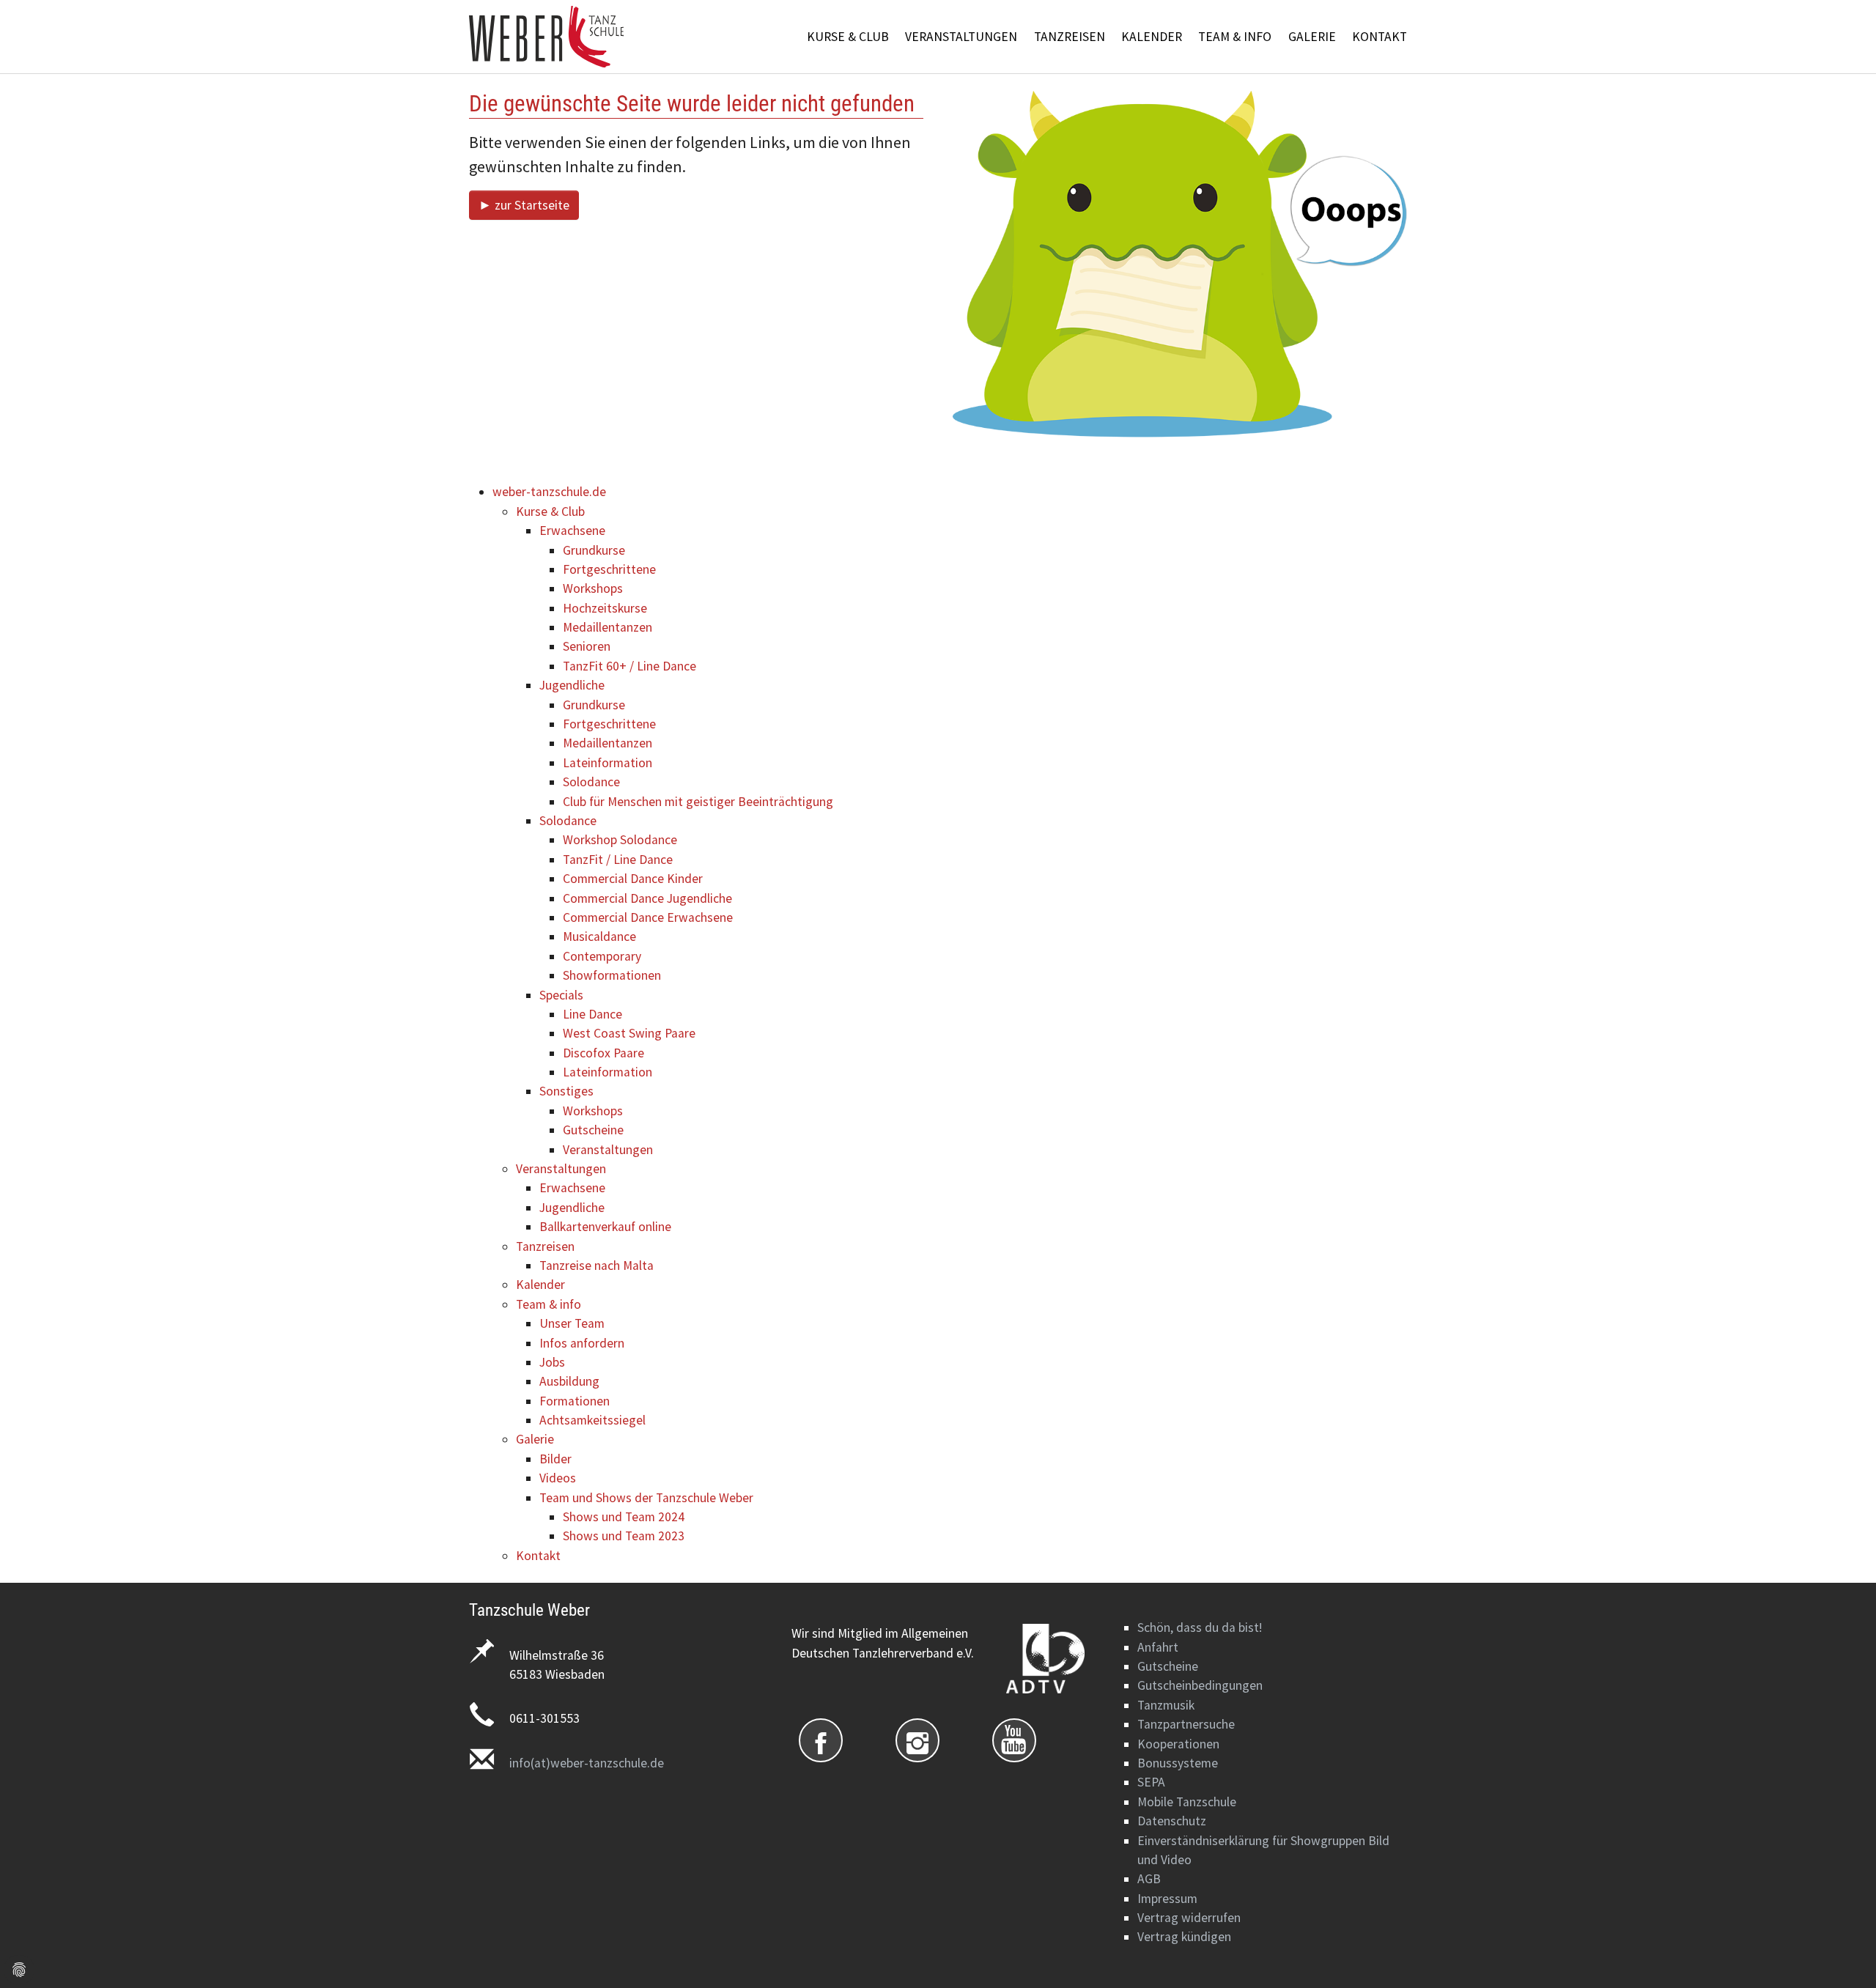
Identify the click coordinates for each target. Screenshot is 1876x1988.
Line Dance (592, 1014)
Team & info (549, 1304)
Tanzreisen (545, 1246)
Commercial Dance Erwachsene (648, 917)
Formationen (575, 1401)
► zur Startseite (524, 205)
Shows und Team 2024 (624, 1517)
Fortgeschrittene (609, 569)
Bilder (555, 1459)
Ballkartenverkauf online (605, 1227)
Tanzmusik (1166, 1705)
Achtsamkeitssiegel (592, 1420)
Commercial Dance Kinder (633, 879)
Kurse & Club (550, 511)
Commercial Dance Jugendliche (647, 898)
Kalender (540, 1285)
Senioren (587, 646)
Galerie (535, 1439)
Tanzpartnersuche (1186, 1724)
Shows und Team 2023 (624, 1536)
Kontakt (538, 1556)
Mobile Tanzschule (1187, 1802)
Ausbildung (569, 1381)
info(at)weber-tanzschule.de (587, 1763)
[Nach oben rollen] (1842, 1954)
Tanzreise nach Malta (597, 1265)
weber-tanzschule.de (549, 492)
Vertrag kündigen (1184, 1937)
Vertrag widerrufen (1189, 1918)
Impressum (1167, 1899)
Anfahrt (1158, 1647)
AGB (1149, 1879)
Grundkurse (594, 550)
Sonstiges (566, 1091)
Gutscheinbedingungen (1200, 1685)
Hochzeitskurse (605, 608)
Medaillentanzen (608, 627)
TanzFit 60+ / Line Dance (629, 666)
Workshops (593, 588)
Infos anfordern (582, 1343)
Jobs (552, 1362)
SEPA (1151, 1782)
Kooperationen (1178, 1744)
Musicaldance (599, 936)
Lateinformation (608, 763)
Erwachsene (572, 531)
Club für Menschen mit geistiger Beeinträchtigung (698, 802)
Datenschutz (1172, 1821)
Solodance (591, 782)
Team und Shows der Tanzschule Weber (646, 1498)
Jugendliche (572, 685)
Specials (561, 995)
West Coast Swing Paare (629, 1033)
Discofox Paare (603, 1053)
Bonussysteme (1178, 1763)
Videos (558, 1478)
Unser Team (572, 1323)
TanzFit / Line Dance (618, 860)
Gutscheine (593, 1130)
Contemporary (602, 956)
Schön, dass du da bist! (1200, 1627)
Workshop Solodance (620, 840)
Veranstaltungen (608, 1150)
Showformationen (612, 975)
